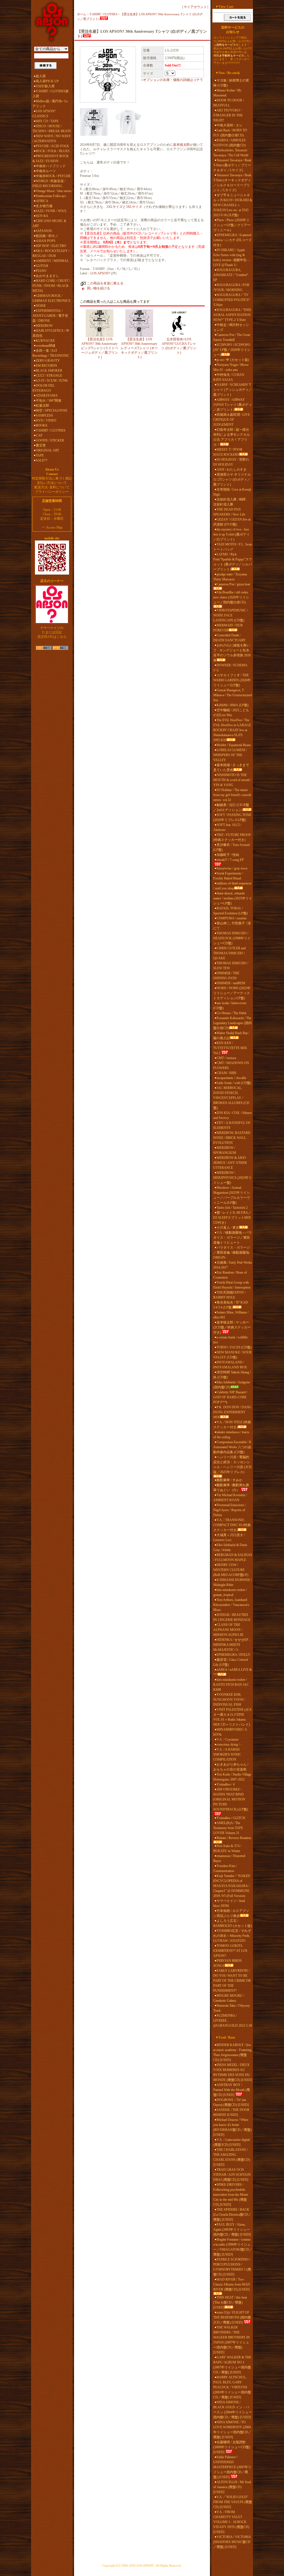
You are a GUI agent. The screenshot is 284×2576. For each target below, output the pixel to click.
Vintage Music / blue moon (54, 191)
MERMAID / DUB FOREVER (228, 628)
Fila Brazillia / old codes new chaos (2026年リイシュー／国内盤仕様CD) (231, 597)
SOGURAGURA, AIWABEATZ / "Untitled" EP (231, 275)
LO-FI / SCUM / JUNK (52, 381)
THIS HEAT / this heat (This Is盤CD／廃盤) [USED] (230, 2302)
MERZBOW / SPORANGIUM (225, 1150)
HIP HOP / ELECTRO (51, 246)
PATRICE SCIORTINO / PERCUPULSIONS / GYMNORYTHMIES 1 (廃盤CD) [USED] (232, 2267)
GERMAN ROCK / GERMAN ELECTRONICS (51, 298)
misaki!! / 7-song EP (230, 860)
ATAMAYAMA (47, 396)
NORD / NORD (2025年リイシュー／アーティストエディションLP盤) (232, 993)
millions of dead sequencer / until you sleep (232, 886)
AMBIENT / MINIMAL (52, 261)
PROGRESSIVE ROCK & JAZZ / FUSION (51, 159)
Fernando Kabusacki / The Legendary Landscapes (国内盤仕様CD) (233, 1023)
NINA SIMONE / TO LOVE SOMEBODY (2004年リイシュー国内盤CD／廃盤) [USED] (232, 2430)
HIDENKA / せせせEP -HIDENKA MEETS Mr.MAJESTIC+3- (232, 1645)
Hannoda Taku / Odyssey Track (232, 2008)
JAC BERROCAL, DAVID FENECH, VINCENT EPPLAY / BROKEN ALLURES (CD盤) (231, 1098)
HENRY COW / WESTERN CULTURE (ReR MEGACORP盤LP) (231, 1570)
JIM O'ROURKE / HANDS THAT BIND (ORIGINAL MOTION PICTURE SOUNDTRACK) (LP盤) (231, 1799)
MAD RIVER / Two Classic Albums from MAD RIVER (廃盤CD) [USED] (232, 2284)
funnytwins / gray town (232, 868)
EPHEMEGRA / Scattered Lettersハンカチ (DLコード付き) (233, 240)
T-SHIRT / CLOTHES (51, 430)
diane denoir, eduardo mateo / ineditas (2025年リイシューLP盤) (233, 898)
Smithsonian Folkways (51, 196)
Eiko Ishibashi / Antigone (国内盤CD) (232, 1385)
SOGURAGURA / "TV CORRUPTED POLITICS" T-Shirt (232, 300)
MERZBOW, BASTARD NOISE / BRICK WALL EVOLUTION (232, 1138)
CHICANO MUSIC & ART (49, 223)
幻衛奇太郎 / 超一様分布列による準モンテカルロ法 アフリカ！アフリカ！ (232, 437)
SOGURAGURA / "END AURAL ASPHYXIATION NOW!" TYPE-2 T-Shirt (232, 315)
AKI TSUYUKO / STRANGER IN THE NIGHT (228, 115)
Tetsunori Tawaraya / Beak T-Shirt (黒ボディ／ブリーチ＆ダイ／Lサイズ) (232, 165)
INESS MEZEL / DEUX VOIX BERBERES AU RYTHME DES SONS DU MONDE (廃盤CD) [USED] (233, 2072)
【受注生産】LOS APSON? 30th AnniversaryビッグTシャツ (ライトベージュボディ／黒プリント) (100, 348)
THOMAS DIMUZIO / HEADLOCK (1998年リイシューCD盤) (232, 938)
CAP (39, 435)
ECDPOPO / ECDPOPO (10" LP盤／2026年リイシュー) (232, 350)
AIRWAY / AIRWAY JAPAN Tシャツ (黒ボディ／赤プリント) (233, 405)
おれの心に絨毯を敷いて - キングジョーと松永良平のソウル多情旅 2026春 (232, 653)
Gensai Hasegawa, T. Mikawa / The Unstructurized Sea (233, 695)
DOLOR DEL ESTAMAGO (44, 388)
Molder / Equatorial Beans (234, 745)
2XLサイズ (115, 207)
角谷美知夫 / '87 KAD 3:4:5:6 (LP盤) (231, 1305)
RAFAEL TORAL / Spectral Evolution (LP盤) (230, 911)
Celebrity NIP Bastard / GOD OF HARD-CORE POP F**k (230, 1397)
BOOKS (42, 425)
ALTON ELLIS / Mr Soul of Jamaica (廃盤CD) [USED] (232, 2487)
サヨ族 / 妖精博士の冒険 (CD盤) (231, 83)
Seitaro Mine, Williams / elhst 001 (231, 1315)
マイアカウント (195, 7)
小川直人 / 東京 (228, 1228)
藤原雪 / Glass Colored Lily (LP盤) (231, 1662)
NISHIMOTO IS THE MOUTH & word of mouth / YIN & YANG (232, 780)
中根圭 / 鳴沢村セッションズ (231, 327)
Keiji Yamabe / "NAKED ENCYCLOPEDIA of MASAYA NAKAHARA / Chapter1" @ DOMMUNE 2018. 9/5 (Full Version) (232, 1886)
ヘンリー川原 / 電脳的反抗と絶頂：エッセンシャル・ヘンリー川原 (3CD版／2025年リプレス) (232, 1465)
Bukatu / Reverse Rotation (234, 1838)
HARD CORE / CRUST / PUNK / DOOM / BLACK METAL (51, 286)
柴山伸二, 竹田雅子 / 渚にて (232, 926)
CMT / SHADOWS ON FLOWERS (231, 1065)
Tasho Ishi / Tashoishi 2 (232, 1208)
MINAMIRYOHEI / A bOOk (230, 1732)
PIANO (41, 271)
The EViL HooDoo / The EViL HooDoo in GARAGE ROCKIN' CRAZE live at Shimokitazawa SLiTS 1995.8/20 (232, 730)
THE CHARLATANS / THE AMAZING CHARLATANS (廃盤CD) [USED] (232, 2157)
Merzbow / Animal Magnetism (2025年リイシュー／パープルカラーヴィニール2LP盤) (232, 1195)
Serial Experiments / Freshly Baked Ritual (228, 876)
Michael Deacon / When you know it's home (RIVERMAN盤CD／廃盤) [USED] (232, 2127)
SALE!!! (42, 460)
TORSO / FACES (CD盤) (234, 1347)
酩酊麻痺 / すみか (230, 1480)
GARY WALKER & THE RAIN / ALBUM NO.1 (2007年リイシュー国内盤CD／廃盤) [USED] (232, 2365)
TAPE (40, 455)
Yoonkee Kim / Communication (225, 1868)
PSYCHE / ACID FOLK (52, 146)
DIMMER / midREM (231, 983)
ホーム (82, 14)
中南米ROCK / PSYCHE (53, 176)
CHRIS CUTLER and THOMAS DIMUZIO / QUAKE (230, 953)
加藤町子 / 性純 (228, 855)
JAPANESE (44, 231)
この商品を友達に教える (105, 283)
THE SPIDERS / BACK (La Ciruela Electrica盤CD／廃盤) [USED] (232, 2215)
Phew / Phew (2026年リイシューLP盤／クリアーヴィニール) (232, 225)
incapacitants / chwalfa (231, 1078)
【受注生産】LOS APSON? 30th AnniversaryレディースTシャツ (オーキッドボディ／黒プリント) (139, 348)
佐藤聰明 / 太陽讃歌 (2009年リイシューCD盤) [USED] (232, 2447)
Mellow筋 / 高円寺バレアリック (50, 104)
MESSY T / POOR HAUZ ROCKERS (228, 452)
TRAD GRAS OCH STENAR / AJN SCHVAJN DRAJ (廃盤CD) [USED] (232, 2175)
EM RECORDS (46, 366)
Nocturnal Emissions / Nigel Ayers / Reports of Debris (230, 1510)
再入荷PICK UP (47, 81)
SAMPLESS (44, 415)
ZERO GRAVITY (48, 361)
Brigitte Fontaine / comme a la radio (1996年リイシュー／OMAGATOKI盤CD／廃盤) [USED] (233, 2247)
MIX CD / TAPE (47, 121)
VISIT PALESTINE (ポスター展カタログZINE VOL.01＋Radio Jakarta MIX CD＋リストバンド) (233, 1717)
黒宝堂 (41, 445)
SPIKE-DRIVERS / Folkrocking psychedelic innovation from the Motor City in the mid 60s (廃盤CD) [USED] (231, 2195)
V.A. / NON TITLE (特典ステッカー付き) (232, 1425)
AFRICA (42, 201)
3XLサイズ (134, 207)
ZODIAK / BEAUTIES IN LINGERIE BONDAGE (232, 1617)
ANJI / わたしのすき (232, 470)
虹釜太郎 (42, 405)
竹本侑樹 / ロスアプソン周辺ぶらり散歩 (231, 1913)
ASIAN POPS (46, 241)
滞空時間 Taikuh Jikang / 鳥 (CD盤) (232, 1375)
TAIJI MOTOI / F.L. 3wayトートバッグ (233, 547)
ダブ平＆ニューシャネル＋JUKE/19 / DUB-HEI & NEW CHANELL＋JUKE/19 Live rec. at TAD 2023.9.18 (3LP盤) (233, 205)
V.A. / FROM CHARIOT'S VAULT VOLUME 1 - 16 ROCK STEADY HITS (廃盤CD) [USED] (231, 2522)
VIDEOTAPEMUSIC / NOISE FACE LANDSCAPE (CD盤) (230, 615)
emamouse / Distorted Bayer (229, 1858)
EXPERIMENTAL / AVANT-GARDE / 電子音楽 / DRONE (50, 316)
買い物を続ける (98, 288)
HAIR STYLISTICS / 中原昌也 (51, 333)
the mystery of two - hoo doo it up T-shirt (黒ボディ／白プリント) (231, 534)
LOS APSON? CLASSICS (44, 114)
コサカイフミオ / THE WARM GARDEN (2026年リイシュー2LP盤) (232, 680)
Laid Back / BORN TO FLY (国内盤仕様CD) (230, 133)
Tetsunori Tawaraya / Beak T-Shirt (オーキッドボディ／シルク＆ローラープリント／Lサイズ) (232, 183)
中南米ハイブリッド (51, 166)
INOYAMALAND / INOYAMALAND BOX (230, 1365)
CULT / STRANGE (49, 376)
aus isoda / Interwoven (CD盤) (230, 1006)
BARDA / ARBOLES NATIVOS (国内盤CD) (230, 143)
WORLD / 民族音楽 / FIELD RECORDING (49, 183)
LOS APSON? (100, 273)
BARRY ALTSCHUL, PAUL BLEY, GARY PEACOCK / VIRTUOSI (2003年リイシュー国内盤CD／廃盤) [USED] (232, 2387)
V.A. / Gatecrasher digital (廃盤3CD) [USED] (231, 2142)
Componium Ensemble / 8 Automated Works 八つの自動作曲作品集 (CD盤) (232, 1447)
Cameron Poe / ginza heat (233, 584)
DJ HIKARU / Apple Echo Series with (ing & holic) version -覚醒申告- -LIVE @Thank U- (231, 257)
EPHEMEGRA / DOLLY (234, 1655)
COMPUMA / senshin (232, 918)
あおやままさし (47, 276)
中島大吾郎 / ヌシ (230, 125)
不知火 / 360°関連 (49, 401)
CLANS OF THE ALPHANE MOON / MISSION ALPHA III (228, 1630)
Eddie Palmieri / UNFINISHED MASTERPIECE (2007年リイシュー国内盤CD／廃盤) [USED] (232, 2467)
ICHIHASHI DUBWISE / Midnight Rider (233, 1582)
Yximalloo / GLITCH (231, 1818)
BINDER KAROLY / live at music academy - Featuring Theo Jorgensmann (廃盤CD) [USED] (232, 2052)
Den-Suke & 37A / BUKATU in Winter (227, 1848)
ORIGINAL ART (47, 450)
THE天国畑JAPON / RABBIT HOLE (229, 1295)
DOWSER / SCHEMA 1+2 (230, 668)
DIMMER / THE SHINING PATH (226, 976)
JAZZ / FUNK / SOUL (51, 211)
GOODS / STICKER (50, 440)
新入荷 (41, 76)
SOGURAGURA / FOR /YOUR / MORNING (231, 287)
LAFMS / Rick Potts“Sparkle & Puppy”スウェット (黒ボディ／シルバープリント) (233, 562)
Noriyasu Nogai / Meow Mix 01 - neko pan (231, 367)
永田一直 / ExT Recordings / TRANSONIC (51, 353)
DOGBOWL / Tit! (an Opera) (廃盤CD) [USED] (231, 2102)
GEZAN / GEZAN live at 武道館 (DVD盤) (232, 522)
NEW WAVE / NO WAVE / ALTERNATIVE (52, 139)
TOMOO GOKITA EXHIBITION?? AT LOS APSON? (230, 1951)
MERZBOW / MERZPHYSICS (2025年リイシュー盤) (233, 1178)
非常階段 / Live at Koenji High (232, 492)
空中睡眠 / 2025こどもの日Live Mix (231, 713)
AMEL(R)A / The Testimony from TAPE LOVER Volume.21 (228, 1828)
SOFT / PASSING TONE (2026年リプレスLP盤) (232, 817)
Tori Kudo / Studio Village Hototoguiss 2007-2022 (232, 1777)
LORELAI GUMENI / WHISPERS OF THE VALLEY (230, 755)
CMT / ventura (226, 1058)
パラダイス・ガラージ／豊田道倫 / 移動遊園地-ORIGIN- (232, 1253)
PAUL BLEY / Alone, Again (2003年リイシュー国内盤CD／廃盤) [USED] (232, 2230)
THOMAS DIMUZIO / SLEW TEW (231, 966)
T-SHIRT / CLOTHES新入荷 (51, 94)
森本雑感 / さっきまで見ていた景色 (231, 767)
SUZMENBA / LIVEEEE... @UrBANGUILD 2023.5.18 (233, 2021)
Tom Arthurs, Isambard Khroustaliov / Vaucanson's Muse (231, 1605)
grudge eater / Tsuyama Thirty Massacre (230, 577)
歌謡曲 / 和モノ (47, 236)
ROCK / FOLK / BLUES (53, 151)
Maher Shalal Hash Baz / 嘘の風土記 (231, 1035)
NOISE (41, 306)
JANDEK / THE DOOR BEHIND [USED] (231, 2112)
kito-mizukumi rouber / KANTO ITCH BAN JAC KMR (231, 1685)
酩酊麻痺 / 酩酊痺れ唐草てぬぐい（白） (231, 1488)
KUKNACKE (45, 341)
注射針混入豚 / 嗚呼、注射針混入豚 (231, 502)
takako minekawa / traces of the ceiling (231, 1435)
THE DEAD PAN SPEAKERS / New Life (229, 512)
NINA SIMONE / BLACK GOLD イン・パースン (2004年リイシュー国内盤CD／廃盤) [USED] (233, 2410)
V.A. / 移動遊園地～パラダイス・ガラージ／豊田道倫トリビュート (233, 1238)
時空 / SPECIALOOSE (52, 410)
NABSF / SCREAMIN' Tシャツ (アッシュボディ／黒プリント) (233, 390)
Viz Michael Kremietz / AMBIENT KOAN (230, 1498)
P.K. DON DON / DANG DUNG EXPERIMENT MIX (232, 1412)
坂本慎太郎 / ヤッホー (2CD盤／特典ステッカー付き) (232, 1327)
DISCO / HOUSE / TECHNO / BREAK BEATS (52, 129)
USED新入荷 (45, 86)
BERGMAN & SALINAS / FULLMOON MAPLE (233, 1557)
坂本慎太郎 (181, 145)
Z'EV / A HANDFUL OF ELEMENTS (232, 1125)
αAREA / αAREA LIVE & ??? (233, 1672)
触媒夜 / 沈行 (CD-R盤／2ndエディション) (231, 807)
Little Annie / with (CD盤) (234, 1083)
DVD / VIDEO (46, 420)
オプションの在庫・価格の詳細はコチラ (173, 80)
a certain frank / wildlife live (230, 1340)
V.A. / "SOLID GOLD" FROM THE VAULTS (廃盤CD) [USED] (233, 2502)
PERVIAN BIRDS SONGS (228, 1963)
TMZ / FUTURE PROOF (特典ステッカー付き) (232, 837)
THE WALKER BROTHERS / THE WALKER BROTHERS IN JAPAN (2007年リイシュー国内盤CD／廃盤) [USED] (232, 2340)
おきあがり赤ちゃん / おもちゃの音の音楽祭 (231, 1767)
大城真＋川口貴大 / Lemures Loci (229, 1537)
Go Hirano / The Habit (231, 1013)
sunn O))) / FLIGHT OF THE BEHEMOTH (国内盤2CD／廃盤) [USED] (232, 2317)
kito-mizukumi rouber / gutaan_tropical (230, 1592)
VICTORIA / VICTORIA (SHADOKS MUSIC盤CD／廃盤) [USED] (232, 2542)
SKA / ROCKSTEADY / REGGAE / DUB (51, 253)
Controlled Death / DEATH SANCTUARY (230, 638)
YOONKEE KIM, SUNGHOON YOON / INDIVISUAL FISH (229, 1700)
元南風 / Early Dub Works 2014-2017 (233, 1265)
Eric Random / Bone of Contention (230, 1275)
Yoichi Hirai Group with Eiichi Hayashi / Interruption (232, 1285)
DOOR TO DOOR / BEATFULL (229, 103)
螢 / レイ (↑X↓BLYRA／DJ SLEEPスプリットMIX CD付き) (232, 1218)
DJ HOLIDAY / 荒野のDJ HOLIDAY (231, 462)
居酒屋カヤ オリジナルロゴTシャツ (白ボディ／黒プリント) (232, 480)
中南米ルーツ (46, 171)
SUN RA (42, 216)
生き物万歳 (44, 206)
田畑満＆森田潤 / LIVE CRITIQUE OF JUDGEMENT (232, 420)
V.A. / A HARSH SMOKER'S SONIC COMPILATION (227, 1754)
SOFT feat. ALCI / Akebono (227, 827)
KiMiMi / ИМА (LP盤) (233, 705)
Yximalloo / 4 (226, 1784)
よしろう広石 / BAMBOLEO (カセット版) (233, 1923)
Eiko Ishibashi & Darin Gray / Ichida (230, 1547)
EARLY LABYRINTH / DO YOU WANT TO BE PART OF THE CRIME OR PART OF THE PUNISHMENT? (232, 1981)
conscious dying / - (229, 1744)
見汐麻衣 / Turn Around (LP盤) (231, 847)
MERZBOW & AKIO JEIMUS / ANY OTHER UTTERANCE (230, 1163)
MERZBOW (44, 326)
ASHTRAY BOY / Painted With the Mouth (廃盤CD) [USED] (232, 2090)
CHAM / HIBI (226, 1073)
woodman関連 (46, 346)
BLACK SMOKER (49, 371)
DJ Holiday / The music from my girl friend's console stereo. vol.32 (232, 795)
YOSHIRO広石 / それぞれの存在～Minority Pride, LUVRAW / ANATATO (232, 1936)
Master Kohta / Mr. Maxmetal (228, 93)
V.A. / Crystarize (228, 1740)
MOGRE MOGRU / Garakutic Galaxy (229, 1998)
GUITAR (42, 266)
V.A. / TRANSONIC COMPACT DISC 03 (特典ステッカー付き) (232, 1525)
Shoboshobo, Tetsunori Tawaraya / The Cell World (231, 153)
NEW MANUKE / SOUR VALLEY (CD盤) (232, 1355)
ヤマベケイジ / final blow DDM (229, 1903)
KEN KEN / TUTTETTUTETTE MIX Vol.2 (230, 1048)
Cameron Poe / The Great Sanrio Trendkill (232, 337)
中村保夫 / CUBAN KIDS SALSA (229, 377)
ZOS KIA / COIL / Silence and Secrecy (233, 1115)
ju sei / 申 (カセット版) (233, 360)
